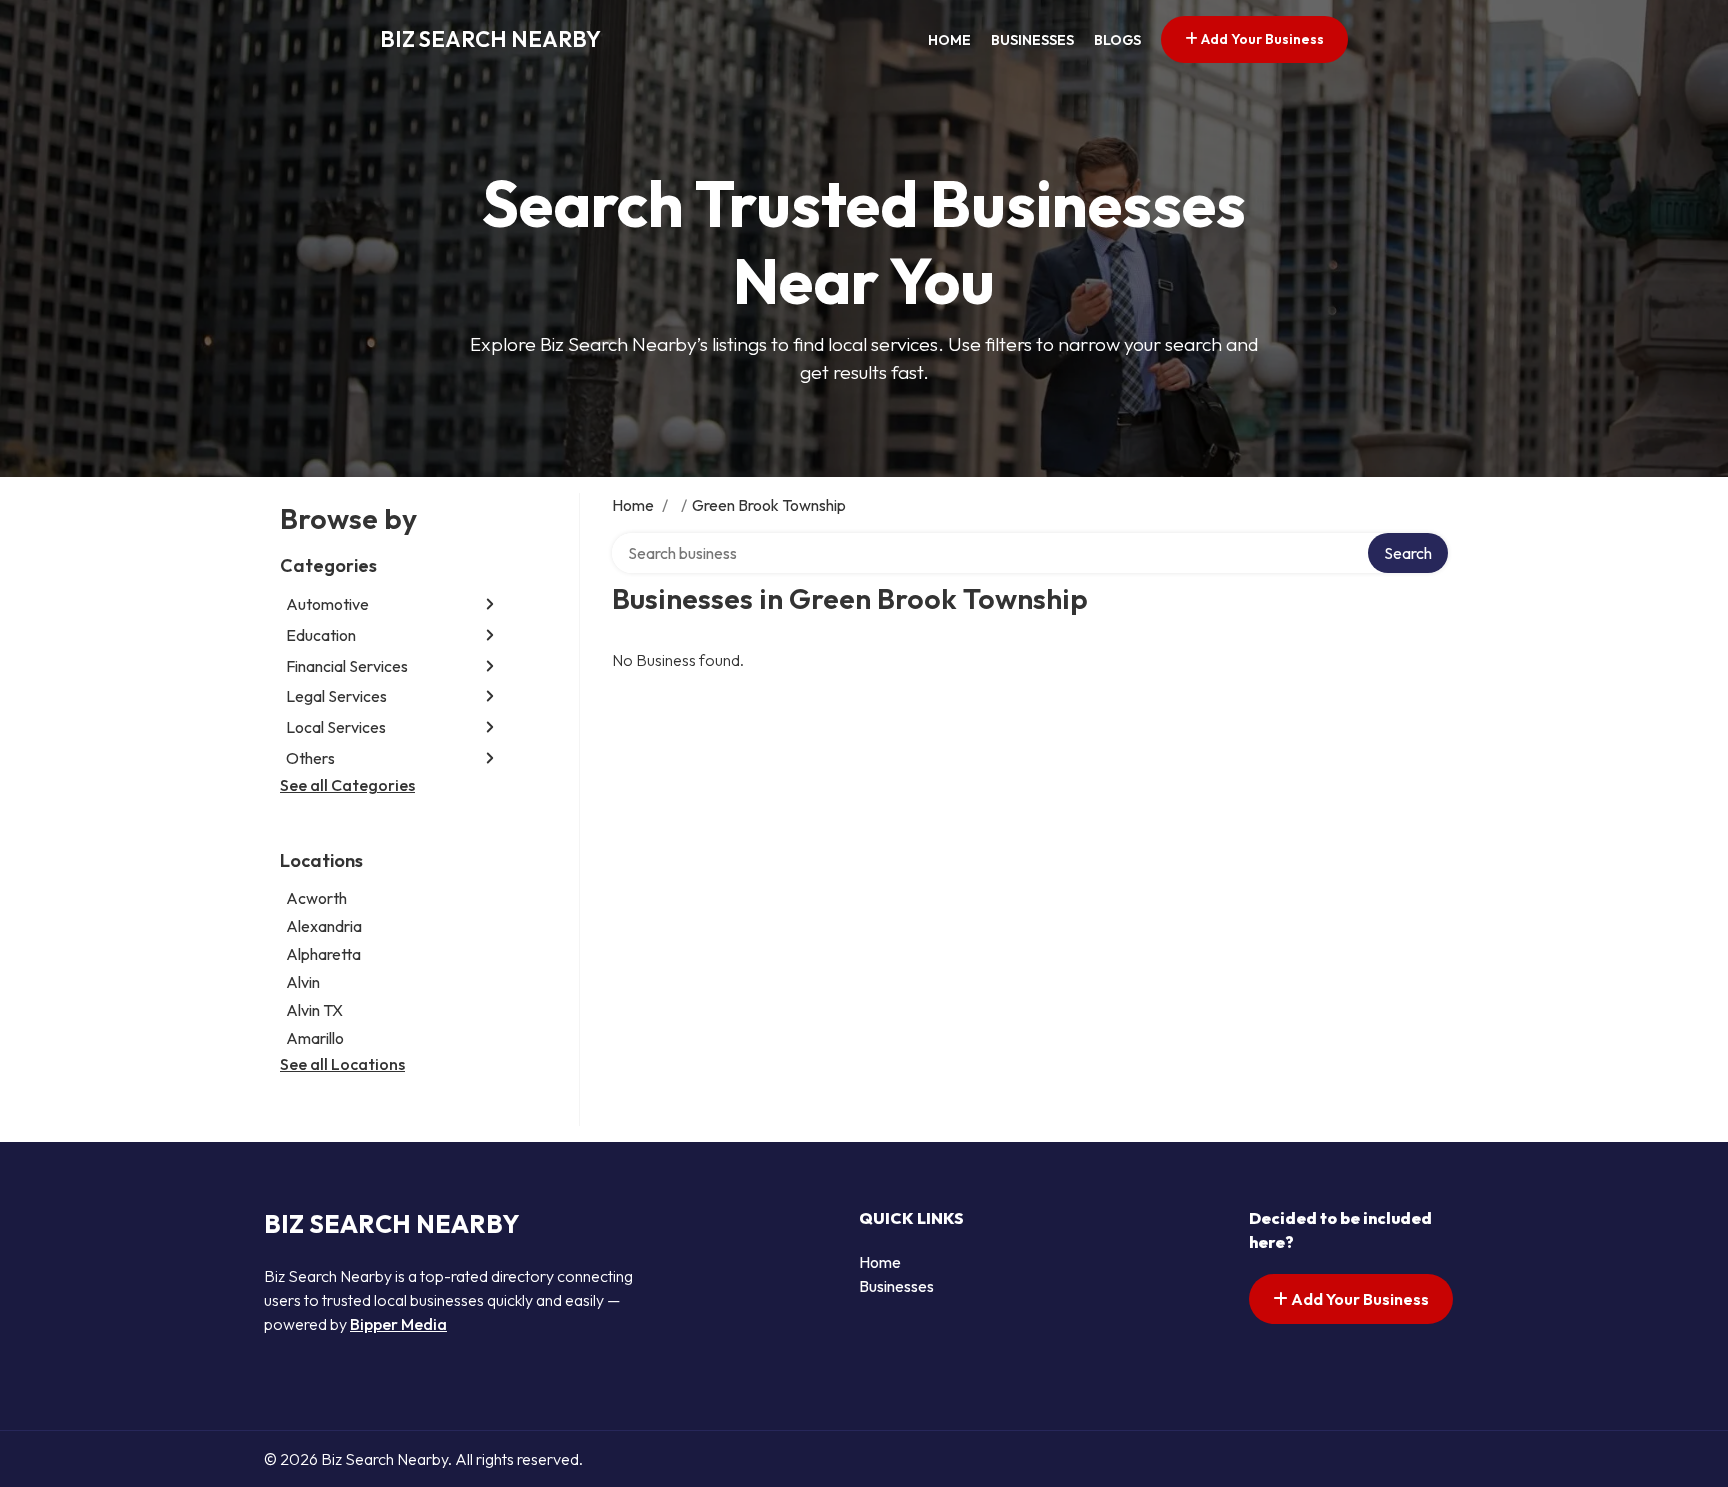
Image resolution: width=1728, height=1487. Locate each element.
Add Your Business (1261, 39)
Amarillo (315, 1038)
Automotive (327, 604)
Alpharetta (323, 954)
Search (1408, 553)
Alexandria (324, 926)
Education (321, 635)
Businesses (1032, 40)
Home (949, 40)
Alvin (303, 982)
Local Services (336, 727)
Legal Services (336, 696)
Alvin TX (314, 1010)
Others (310, 758)
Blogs (1117, 40)
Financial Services (347, 666)
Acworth (316, 898)
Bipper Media (398, 1324)
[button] (490, 604)
